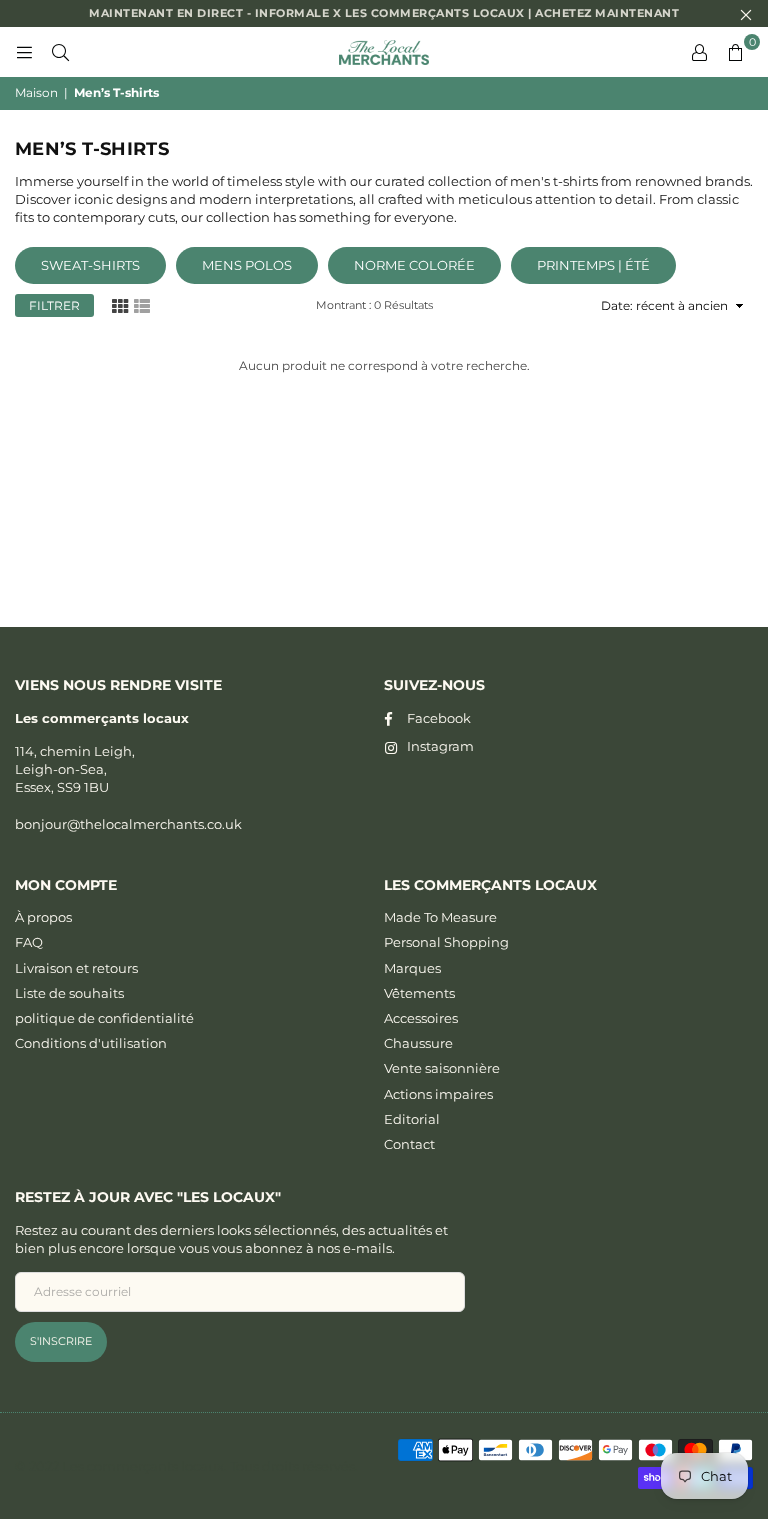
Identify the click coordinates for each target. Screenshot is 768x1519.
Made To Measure (440, 917)
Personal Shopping (446, 942)
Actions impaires (438, 1094)
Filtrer (54, 305)
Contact (409, 1144)
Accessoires (421, 1018)
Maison (36, 92)
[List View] (142, 305)
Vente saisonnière (442, 1068)
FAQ (29, 942)
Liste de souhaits (69, 993)
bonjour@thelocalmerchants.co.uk (128, 824)
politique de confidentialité (104, 1018)
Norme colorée (414, 265)
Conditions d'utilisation (91, 1043)
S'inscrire (61, 1341)
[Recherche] (60, 52)
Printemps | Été (593, 265)
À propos (43, 917)
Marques (412, 968)
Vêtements (419, 993)
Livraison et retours (76, 968)
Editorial (412, 1119)
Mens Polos (247, 265)
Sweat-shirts (90, 265)
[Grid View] (120, 305)
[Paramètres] (699, 52)
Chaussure (418, 1043)
